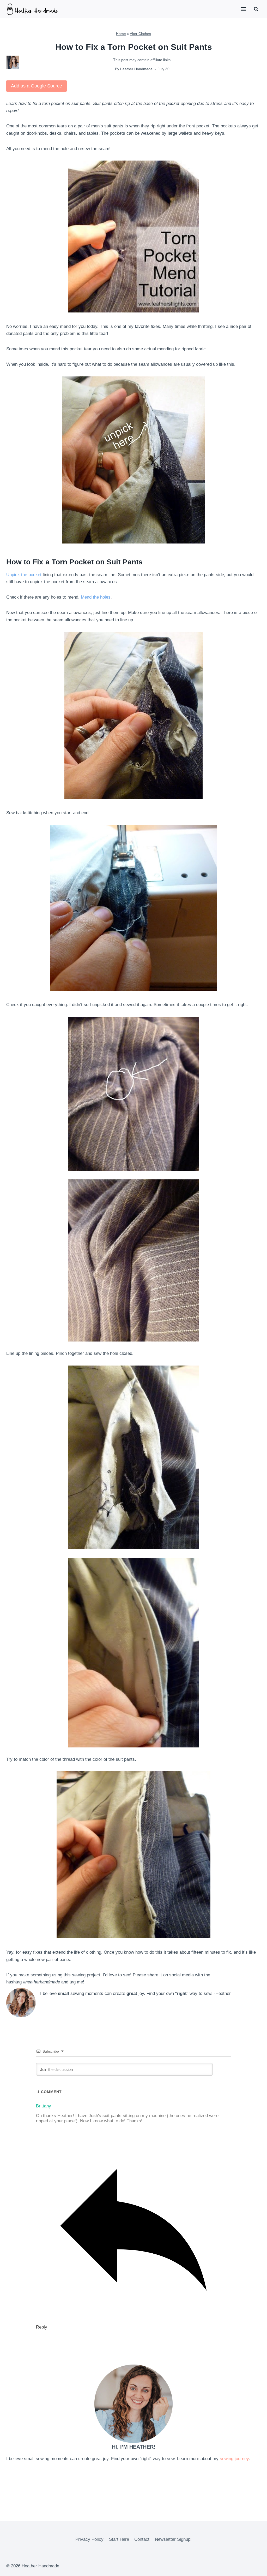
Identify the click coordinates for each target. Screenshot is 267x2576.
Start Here (119, 2539)
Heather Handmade (136, 69)
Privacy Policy (89, 2539)
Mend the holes (96, 597)
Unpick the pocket (24, 575)
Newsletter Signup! (173, 2539)
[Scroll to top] (254, 2568)
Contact (142, 2539)
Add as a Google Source (37, 86)
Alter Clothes (140, 34)
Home (121, 34)
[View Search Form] (256, 9)
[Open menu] (243, 9)
